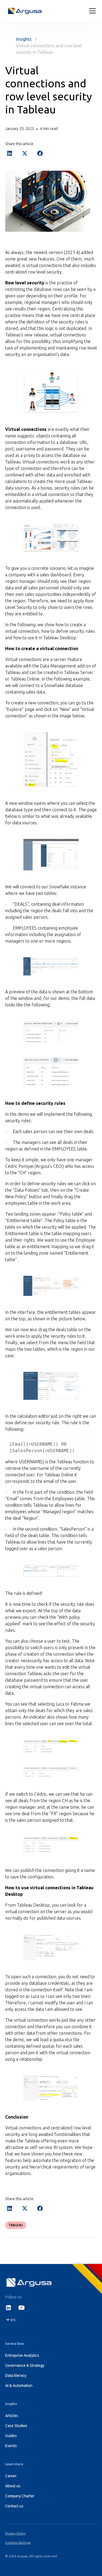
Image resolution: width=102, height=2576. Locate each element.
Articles (12, 2416)
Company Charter (20, 2496)
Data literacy (16, 2375)
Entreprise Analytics (22, 2355)
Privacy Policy (15, 2533)
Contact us (14, 2506)
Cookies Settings (18, 2542)
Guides (11, 2436)
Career (11, 2476)
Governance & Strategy (25, 2365)
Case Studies (16, 2426)
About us (13, 2486)
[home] (25, 11)
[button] (91, 11)
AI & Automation (19, 2386)
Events (11, 2446)
